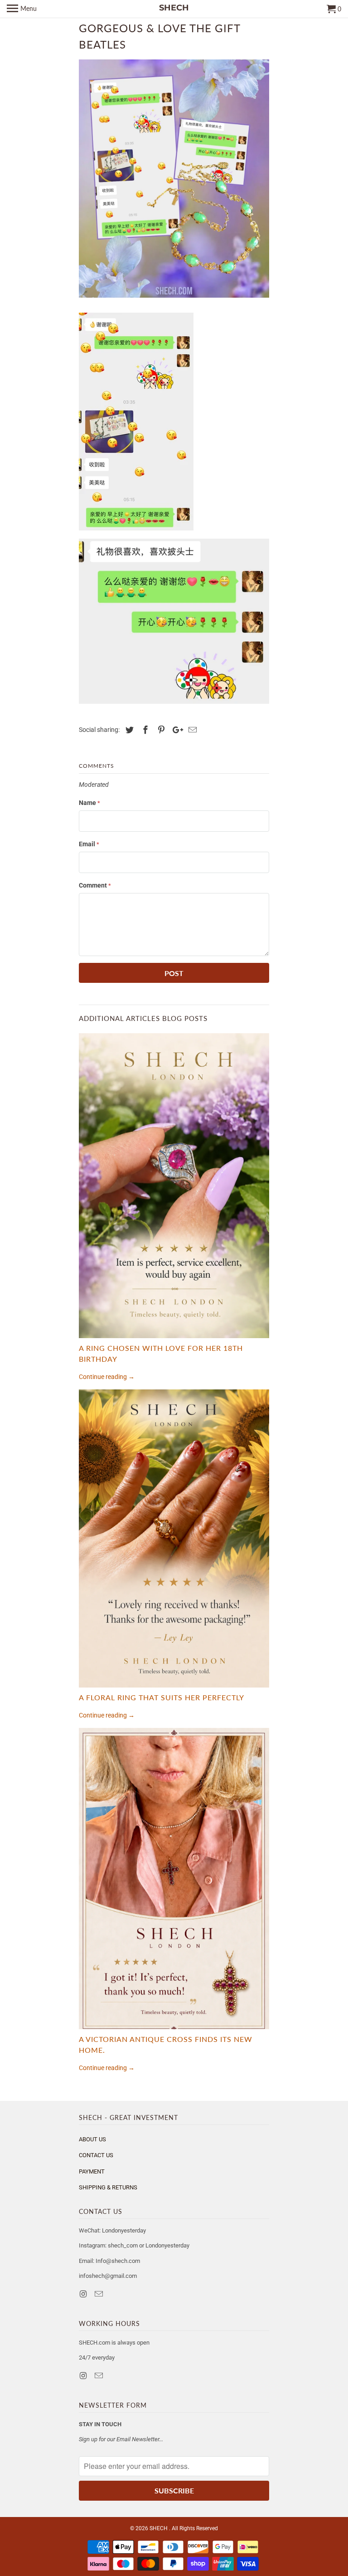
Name (89, 803)
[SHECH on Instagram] (84, 2294)
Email (89, 844)
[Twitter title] (128, 730)
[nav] (22, 9)
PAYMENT (92, 2171)
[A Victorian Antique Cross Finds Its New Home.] (174, 1879)
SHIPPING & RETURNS (108, 2187)
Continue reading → (107, 1377)
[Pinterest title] (160, 730)
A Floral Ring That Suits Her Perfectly (162, 1697)
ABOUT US (92, 2139)
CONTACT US (96, 2155)
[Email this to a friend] (191, 730)
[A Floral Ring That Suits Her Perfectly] (174, 1538)
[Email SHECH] (100, 2294)
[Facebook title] (144, 730)
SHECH (159, 2528)
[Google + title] (175, 730)
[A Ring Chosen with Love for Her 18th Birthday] (174, 1185)
